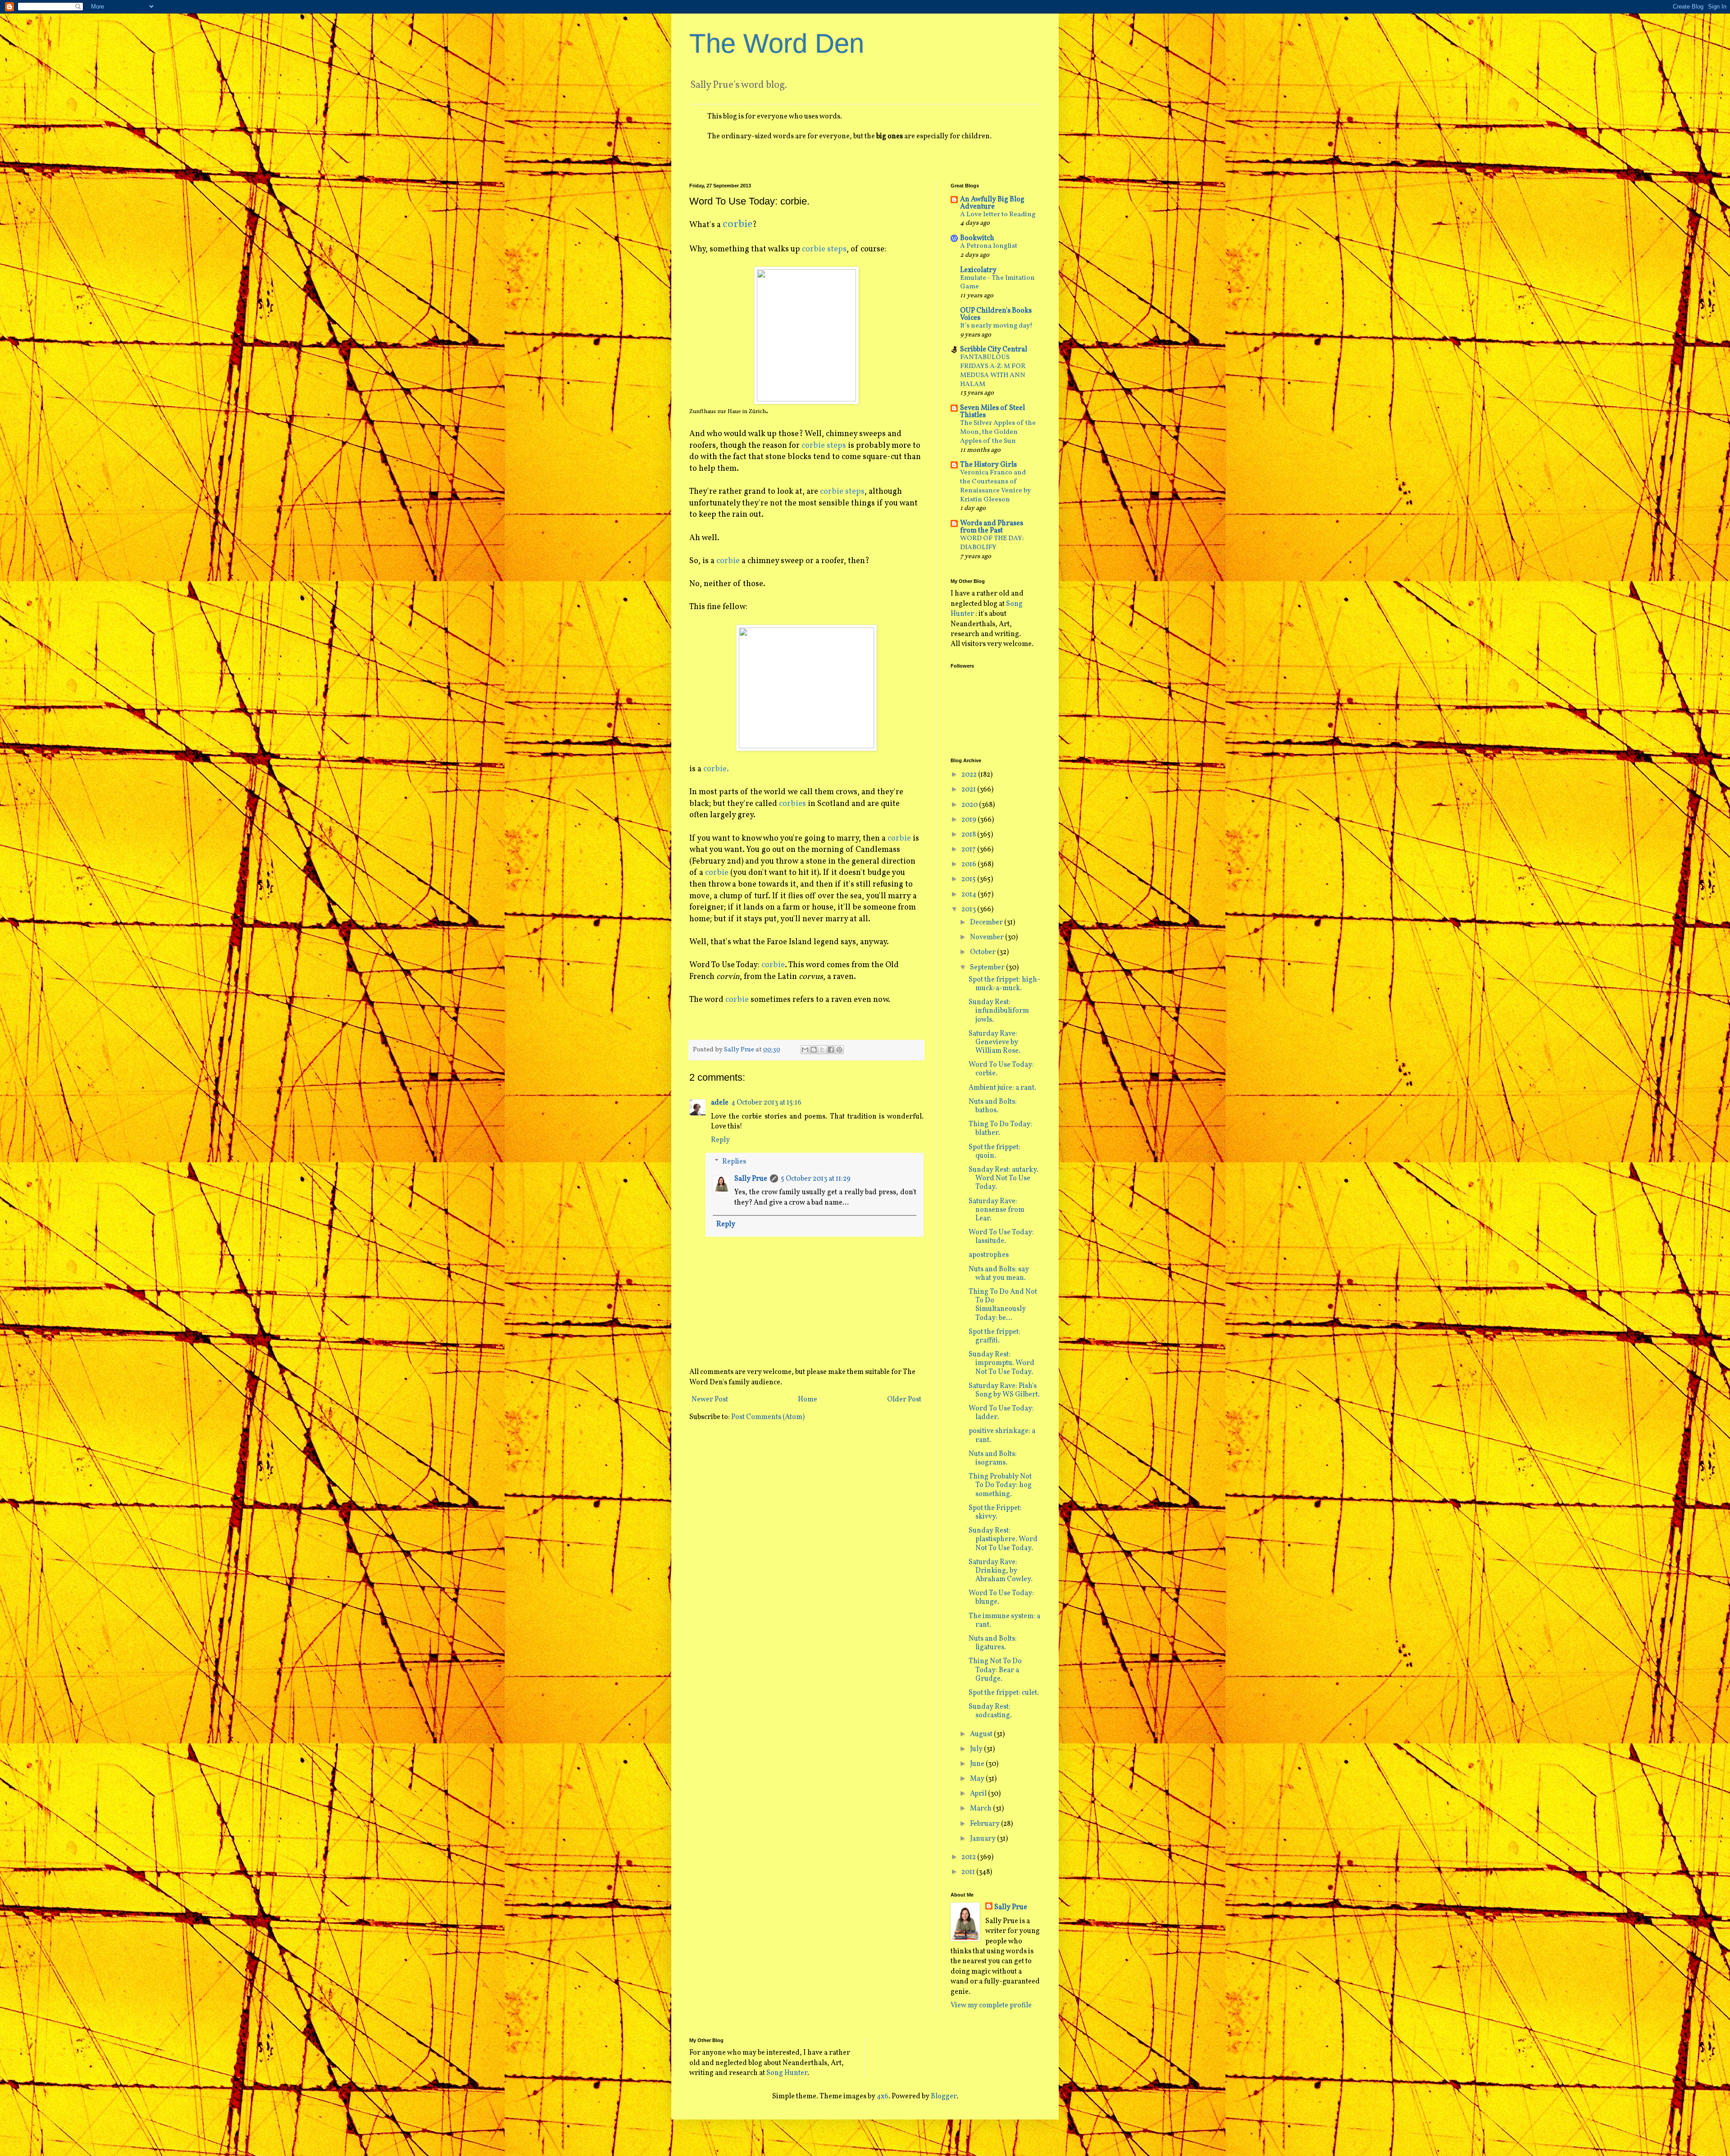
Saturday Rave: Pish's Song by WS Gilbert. (1004, 1390)
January (983, 1839)
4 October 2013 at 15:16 (766, 1103)
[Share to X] (822, 1050)
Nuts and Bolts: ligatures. (993, 1643)
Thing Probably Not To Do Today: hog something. (1000, 1485)
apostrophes (989, 1255)
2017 (969, 850)
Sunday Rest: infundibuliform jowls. (999, 1011)
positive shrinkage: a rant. (1002, 1435)
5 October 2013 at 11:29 (816, 1179)
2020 (970, 805)
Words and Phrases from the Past (992, 527)
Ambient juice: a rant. (1002, 1088)
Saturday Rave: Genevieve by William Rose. (995, 1042)
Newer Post (710, 1400)
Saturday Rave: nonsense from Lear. (997, 1210)
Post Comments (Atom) (768, 1417)
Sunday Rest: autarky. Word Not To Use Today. (1004, 1178)
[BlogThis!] (814, 1050)
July (977, 1749)
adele (720, 1103)
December (987, 923)
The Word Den (777, 43)
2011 (969, 1872)
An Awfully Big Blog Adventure (992, 203)
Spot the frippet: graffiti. (995, 1336)
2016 (970, 864)
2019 (970, 820)
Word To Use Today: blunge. (1001, 1598)
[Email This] (805, 1050)
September (988, 968)
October (983, 952)
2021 (969, 790)
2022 (970, 775)
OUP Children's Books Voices (996, 314)
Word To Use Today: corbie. (1001, 1069)
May (978, 1779)
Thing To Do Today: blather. (1000, 1129)
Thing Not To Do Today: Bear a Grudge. (995, 1670)
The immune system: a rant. (1004, 1621)
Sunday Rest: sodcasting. (990, 1711)
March (981, 1809)
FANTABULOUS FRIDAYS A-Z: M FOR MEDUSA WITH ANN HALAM (993, 371)
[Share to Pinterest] (839, 1050)
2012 (969, 1857)
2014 (970, 895)
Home (808, 1400)
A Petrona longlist (989, 246)
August (982, 1734)
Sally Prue (751, 1179)
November (988, 937)
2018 (969, 835)
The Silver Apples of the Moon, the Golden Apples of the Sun (998, 432)
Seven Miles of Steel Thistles (992, 412)
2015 (969, 879)
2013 (969, 910)
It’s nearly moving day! (996, 326)
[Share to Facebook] (831, 1050)
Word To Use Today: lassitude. (1001, 1237)
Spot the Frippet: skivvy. (995, 1512)
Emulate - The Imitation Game (997, 283)
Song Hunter (787, 2073)
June (978, 1764)
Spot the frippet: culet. (1004, 1693)
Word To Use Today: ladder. (1001, 1413)
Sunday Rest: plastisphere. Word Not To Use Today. (1003, 1539)
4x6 (883, 2097)
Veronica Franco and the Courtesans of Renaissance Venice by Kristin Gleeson (995, 486)
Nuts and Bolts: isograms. (993, 1458)
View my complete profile (991, 2006)
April (979, 1794)
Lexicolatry (978, 270)
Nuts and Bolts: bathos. (993, 1106)
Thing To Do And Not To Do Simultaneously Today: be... (1003, 1305)
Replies (734, 1161)
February (986, 1824)
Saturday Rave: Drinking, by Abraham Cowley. (1001, 1571)
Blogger (944, 2097)
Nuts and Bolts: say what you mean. (999, 1274)
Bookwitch (977, 238)
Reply (720, 1140)
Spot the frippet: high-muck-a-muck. (1004, 984)
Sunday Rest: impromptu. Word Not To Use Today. (1002, 1363)
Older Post (904, 1400)
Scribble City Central (994, 350)
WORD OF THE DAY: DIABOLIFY (992, 543)
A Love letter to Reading (998, 215)
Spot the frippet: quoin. (995, 1152)
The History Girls (988, 465)
